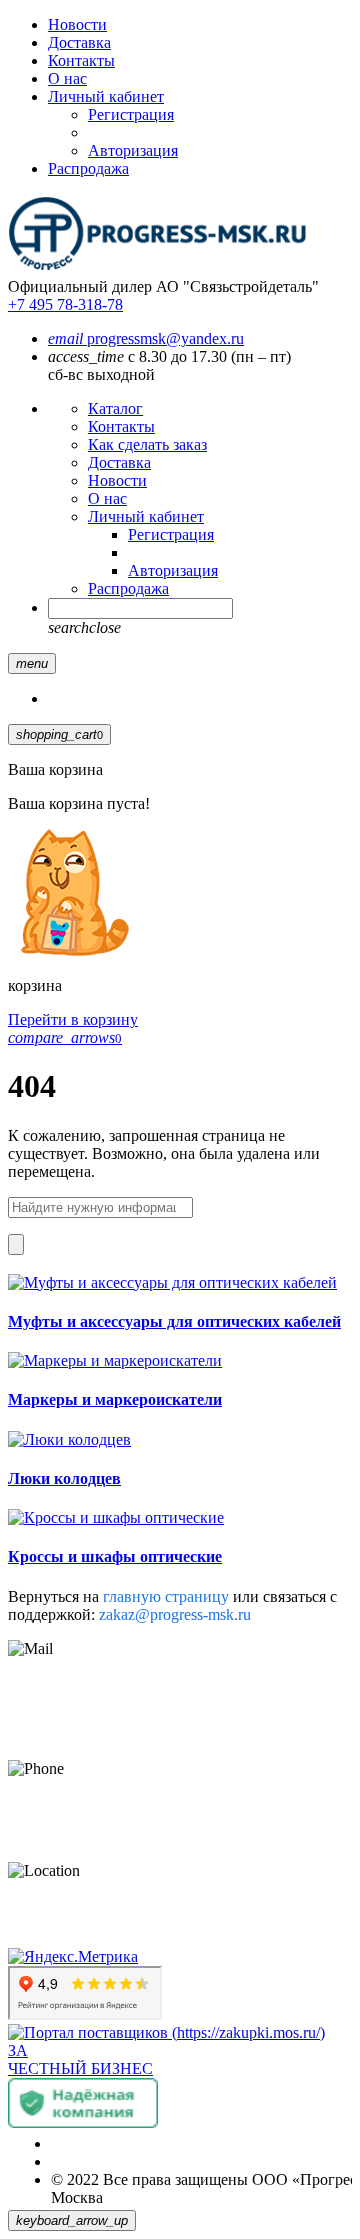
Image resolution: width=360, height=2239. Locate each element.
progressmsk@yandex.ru (146, 338)
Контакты (81, 60)
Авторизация (133, 150)
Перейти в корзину (73, 1019)
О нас (67, 78)
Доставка (79, 42)
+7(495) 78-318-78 (68, 1802)
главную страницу (168, 1596)
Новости (77, 24)
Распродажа (88, 168)
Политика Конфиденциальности (162, 2143)
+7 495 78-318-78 (65, 304)
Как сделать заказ (147, 444)
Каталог (115, 408)
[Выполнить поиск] (16, 1244)
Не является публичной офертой (162, 2161)
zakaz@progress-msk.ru (175, 1614)
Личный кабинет (106, 96)
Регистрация (131, 114)
